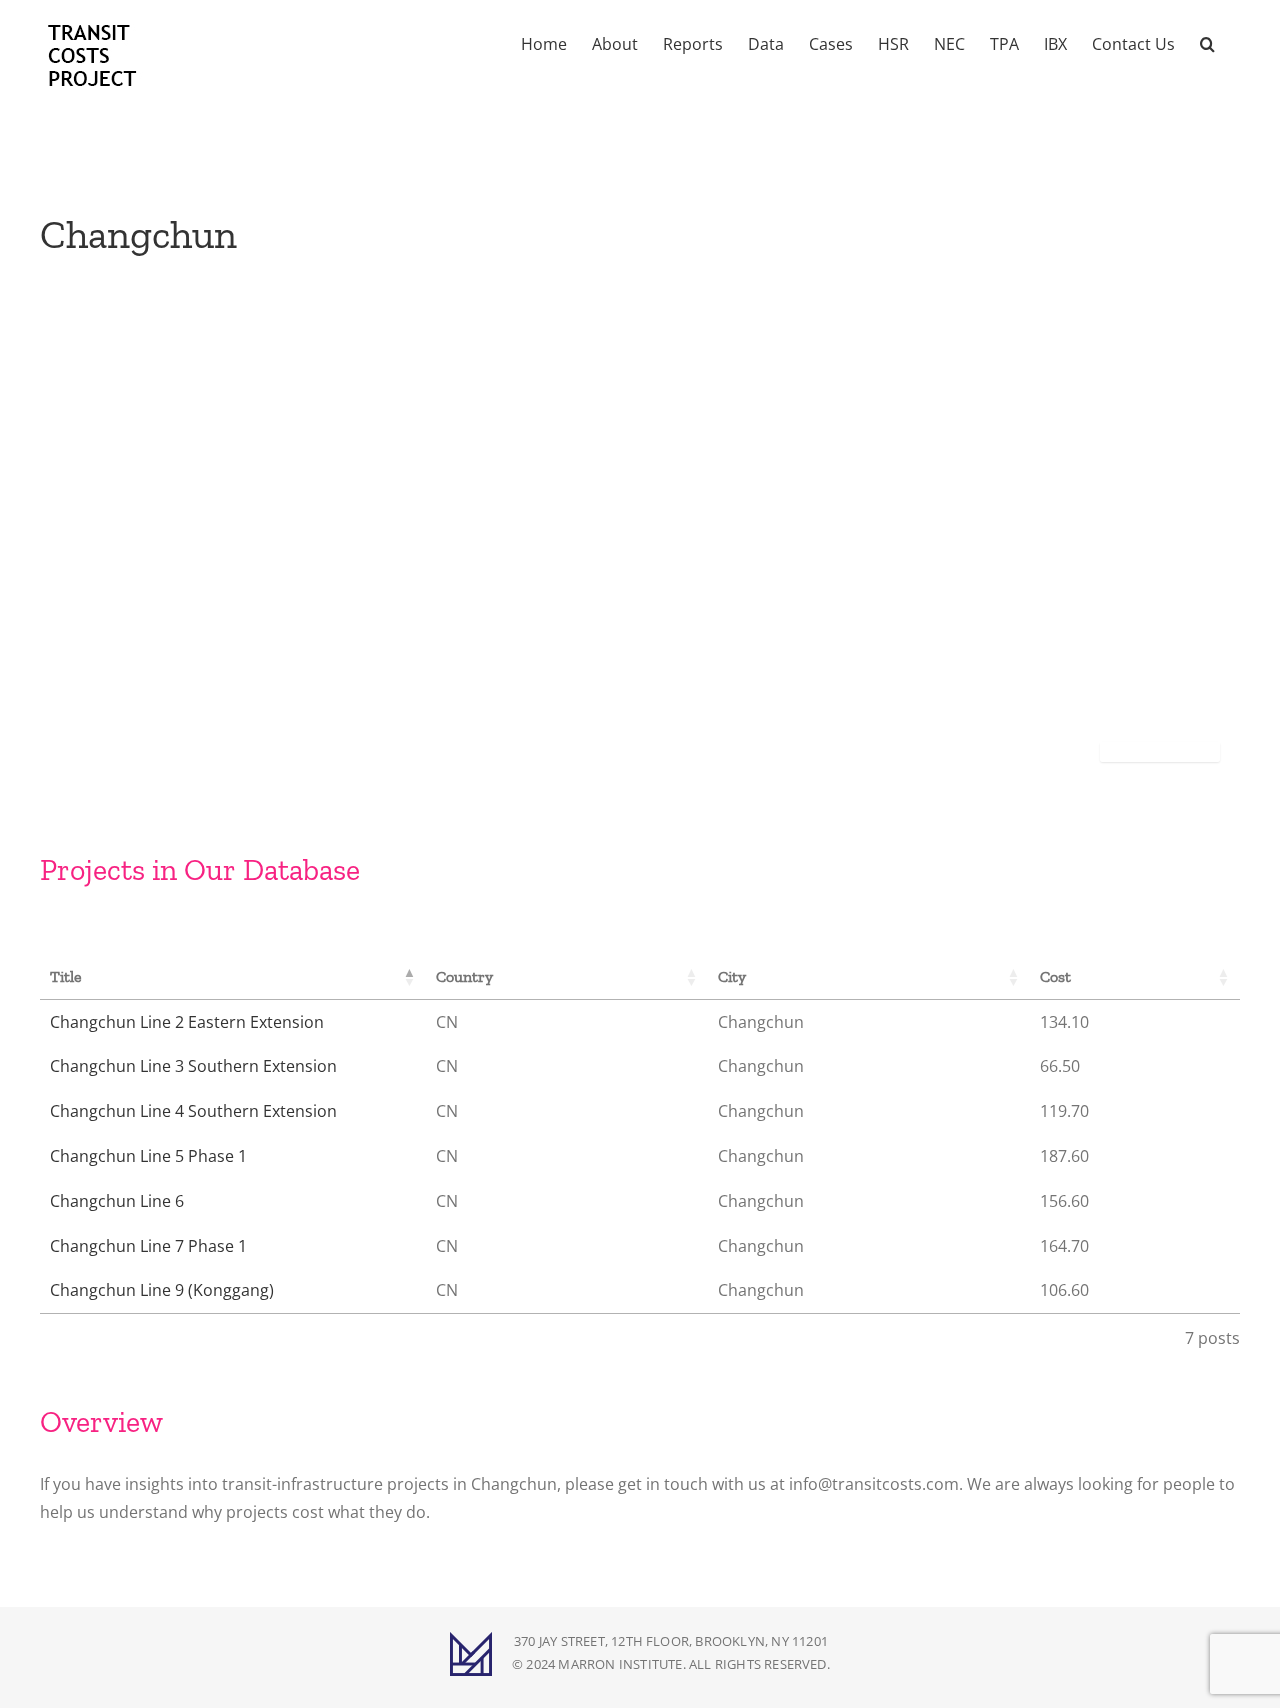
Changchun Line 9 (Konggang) (162, 1290)
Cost (1055, 976)
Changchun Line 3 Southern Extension (193, 1066)
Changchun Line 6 (117, 1201)
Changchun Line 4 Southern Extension (193, 1111)
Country (464, 976)
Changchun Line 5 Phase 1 (148, 1156)
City (732, 976)
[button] (1207, 42)
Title (66, 976)
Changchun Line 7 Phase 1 (148, 1246)
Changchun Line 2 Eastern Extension (187, 1022)
